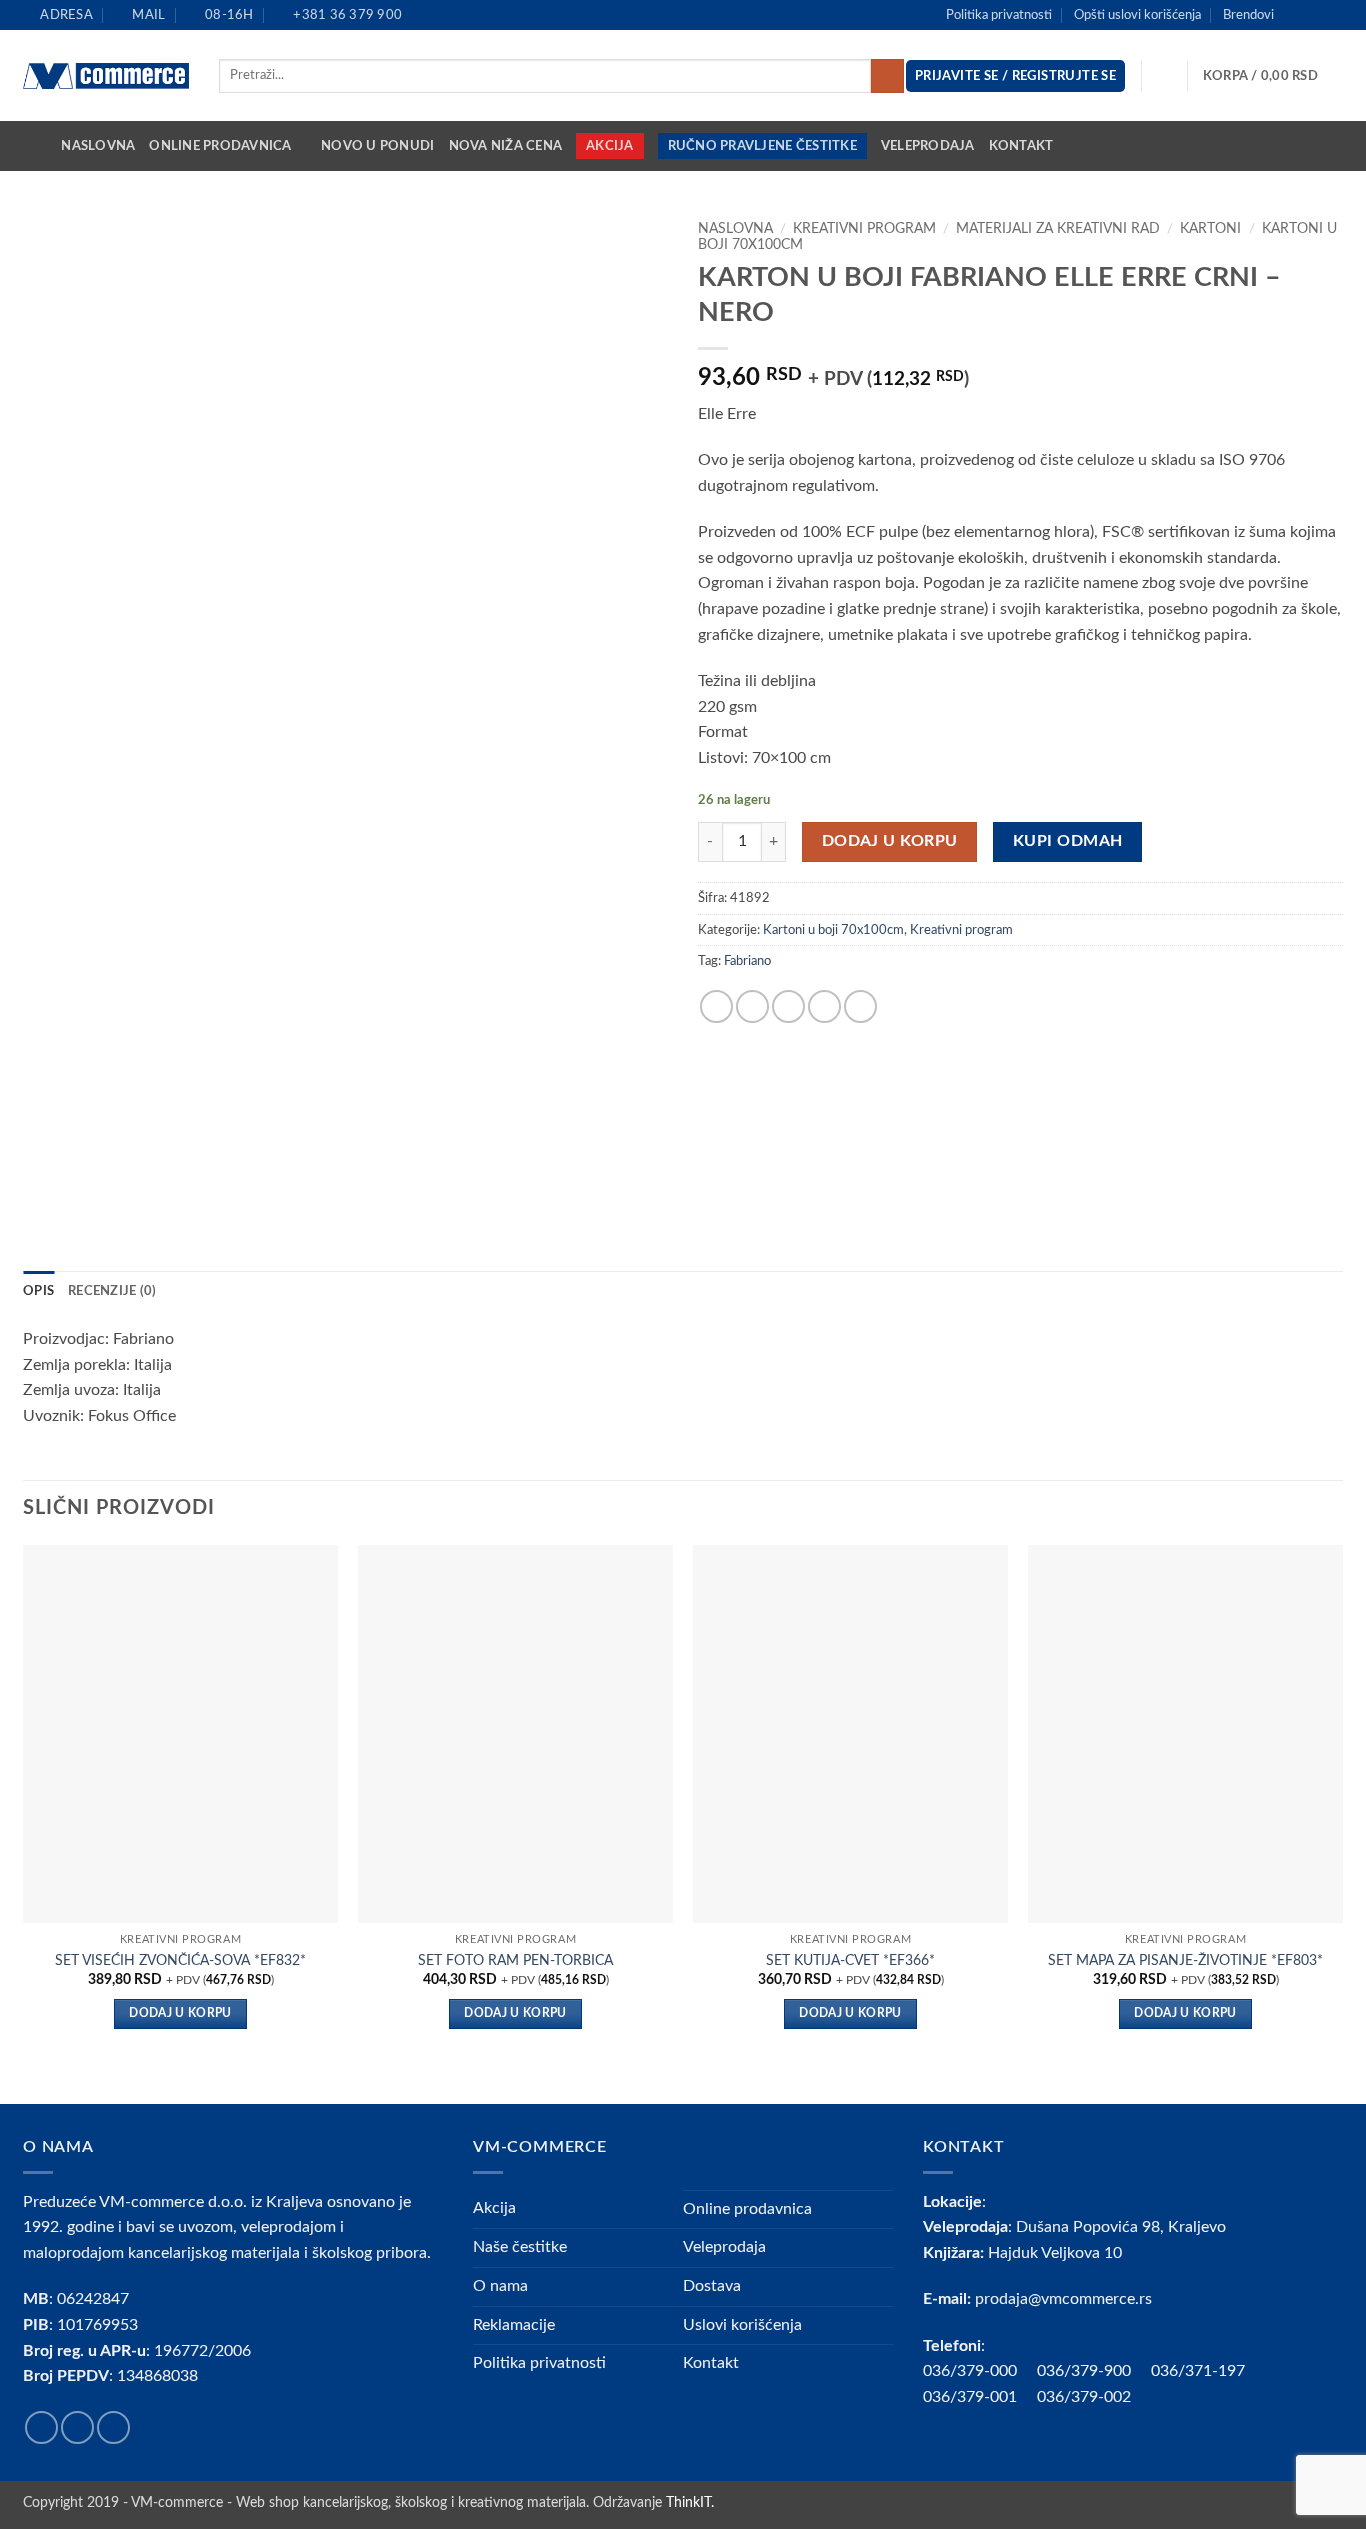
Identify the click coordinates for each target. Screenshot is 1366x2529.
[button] (1273, 76)
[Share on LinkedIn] (860, 1006)
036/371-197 (1198, 2371)
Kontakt (1021, 146)
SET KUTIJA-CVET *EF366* (850, 1960)
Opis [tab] (38, 1291)
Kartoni (1210, 229)
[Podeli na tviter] (752, 1006)
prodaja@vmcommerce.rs (1063, 2299)
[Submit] (887, 76)
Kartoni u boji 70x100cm (833, 930)
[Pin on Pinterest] (824, 1006)
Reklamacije (514, 2325)
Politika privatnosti (999, 15)
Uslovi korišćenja (742, 2325)
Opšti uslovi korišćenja (1137, 15)
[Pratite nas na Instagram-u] (1314, 15)
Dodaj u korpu (890, 841)
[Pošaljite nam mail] (1333, 15)
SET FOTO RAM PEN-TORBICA (515, 1960)
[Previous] (24, 1822)
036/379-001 (980, 2397)
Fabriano (747, 961)
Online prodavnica (220, 146)
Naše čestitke (520, 2247)
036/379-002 (1094, 2397)
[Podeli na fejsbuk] (716, 1006)
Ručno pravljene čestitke (762, 146)
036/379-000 (980, 2371)
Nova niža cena (506, 146)
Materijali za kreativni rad (1058, 229)
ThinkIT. (690, 2502)
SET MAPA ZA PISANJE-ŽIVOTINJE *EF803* (1185, 1960)
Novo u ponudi (377, 146)
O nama (500, 2286)
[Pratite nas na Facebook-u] (1295, 15)
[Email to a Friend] (788, 1006)
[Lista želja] (1165, 76)
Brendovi (1248, 15)
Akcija (610, 146)
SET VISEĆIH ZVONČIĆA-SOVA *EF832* (180, 1960)
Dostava (712, 2286)
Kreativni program (864, 229)
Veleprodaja (928, 146)
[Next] (1342, 1822)
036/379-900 (1086, 2371)
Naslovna (98, 146)
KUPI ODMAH (1068, 841)
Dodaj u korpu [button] (180, 2013)
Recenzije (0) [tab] (112, 1291)
